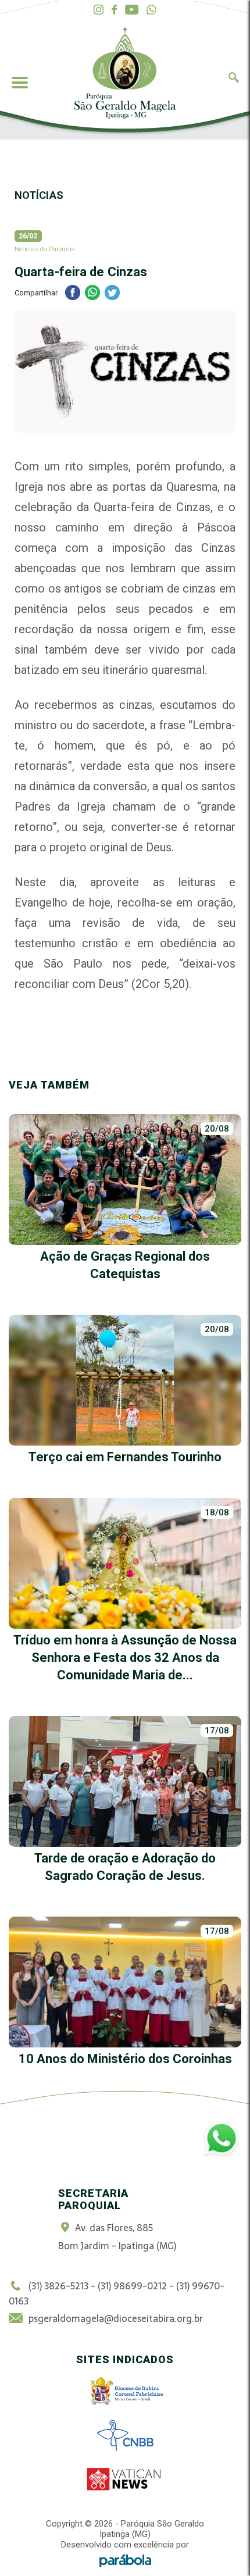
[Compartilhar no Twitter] (112, 294)
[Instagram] (99, 10)
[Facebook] (114, 10)
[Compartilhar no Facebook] (73, 294)
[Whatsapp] (151, 10)
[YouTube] (132, 10)
